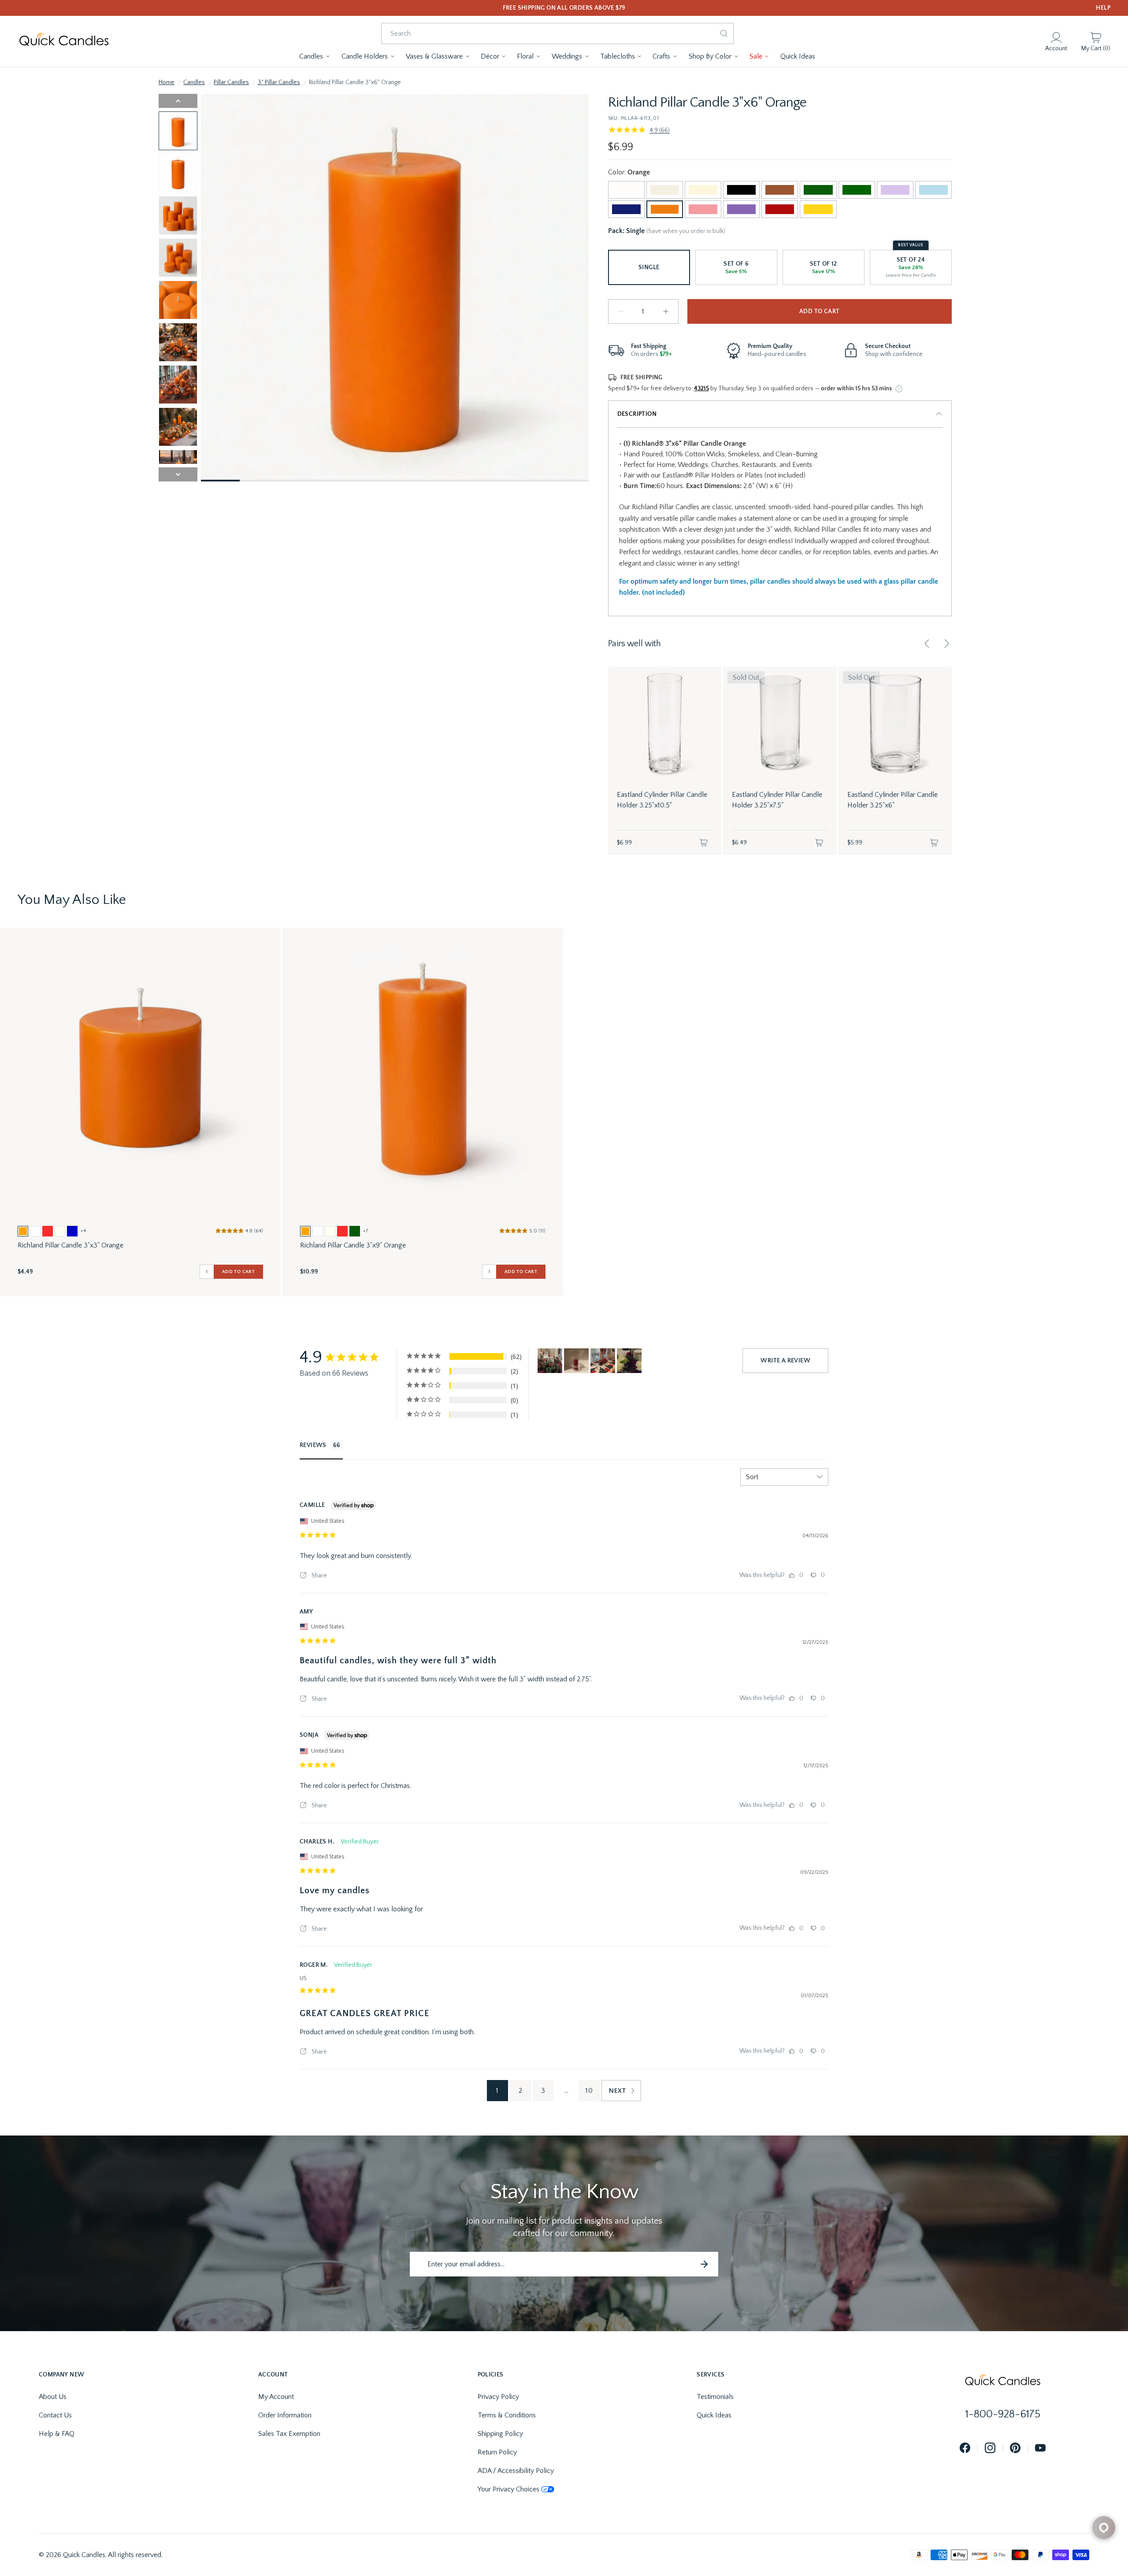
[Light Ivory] (665, 190)
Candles (194, 82)
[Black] (741, 190)
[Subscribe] (704, 2264)
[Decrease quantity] (621, 311)
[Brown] (780, 190)
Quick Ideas (714, 2415)
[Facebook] (965, 2448)
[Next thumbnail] (178, 474)
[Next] (946, 644)
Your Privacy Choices (508, 2489)
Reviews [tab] (313, 1445)
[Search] (724, 33)
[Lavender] (895, 190)
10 (589, 2091)
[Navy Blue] (626, 209)
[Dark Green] (818, 190)
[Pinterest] (1015, 2448)
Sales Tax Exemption (289, 2434)
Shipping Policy (500, 2434)
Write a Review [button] (785, 1361)
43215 (701, 389)
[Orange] (665, 209)
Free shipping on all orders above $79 (564, 8)
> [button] (621, 2091)
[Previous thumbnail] (178, 101)
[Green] (857, 190)
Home (167, 82)
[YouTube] (1040, 2448)
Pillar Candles (231, 82)
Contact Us (55, 2415)
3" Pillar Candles (279, 82)
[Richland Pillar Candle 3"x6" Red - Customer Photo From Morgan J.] (629, 1361)
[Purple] (741, 209)
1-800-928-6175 (1003, 2414)
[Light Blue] (933, 190)
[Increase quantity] (666, 311)
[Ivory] (703, 190)
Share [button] (319, 1576)
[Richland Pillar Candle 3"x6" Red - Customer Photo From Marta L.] (576, 1361)
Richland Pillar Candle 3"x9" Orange (353, 1245)
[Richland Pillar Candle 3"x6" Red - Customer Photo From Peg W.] (550, 1361)
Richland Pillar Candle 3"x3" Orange (70, 1245)
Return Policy (497, 2452)
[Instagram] (990, 2448)
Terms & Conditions (507, 2415)
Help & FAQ (57, 2434)
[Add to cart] (704, 843)
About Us (53, 2397)
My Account (276, 2397)
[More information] (899, 389)
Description (637, 414)
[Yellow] (818, 209)
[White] (626, 190)
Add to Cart (819, 311)
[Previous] (927, 644)
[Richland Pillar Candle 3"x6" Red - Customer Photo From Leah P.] (603, 1361)
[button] (315, 56)
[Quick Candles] (64, 42)
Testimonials (715, 2397)
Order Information (285, 2415)
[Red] (780, 209)
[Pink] (703, 209)
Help (1103, 8)
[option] (23, 1231)
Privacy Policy (498, 2397)
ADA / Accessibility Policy (516, 2471)
